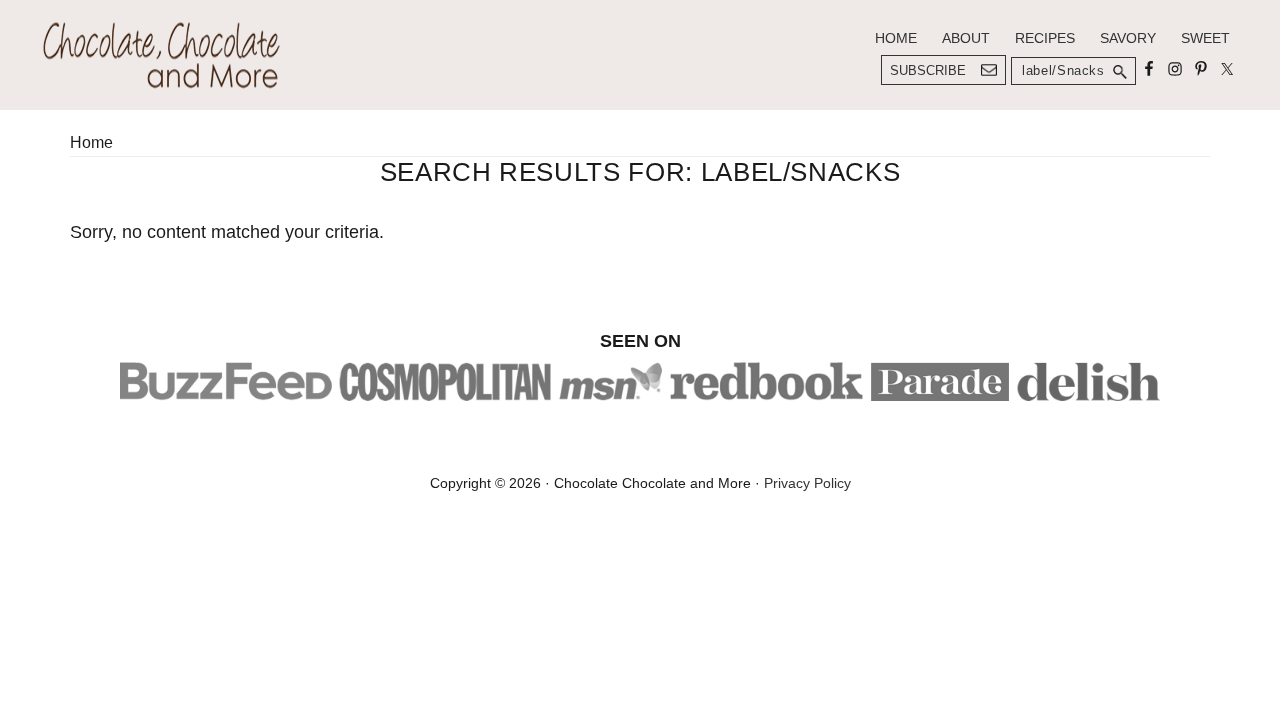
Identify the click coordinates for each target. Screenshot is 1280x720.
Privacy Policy (807, 483)
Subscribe (928, 70)
